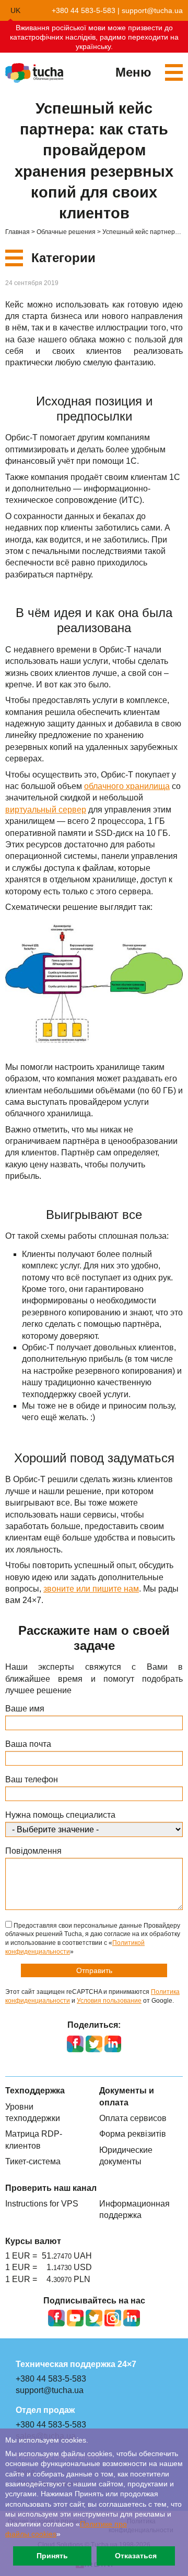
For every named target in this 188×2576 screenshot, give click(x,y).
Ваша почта (28, 1744)
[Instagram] (113, 2318)
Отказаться (136, 2556)
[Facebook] (56, 2318)
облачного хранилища (127, 786)
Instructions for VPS (42, 2204)
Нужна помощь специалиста (60, 1815)
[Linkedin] (132, 2318)
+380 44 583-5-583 (84, 10)
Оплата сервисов (133, 2118)
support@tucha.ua (152, 10)
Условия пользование (109, 2001)
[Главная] (34, 73)
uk (15, 10)
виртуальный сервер (46, 810)
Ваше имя (25, 1709)
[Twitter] (94, 2318)
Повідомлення (33, 1851)
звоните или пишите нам (91, 1589)
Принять (52, 2556)
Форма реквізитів (133, 2134)
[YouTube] (75, 2318)
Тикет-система (33, 2161)
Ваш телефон (32, 1779)
